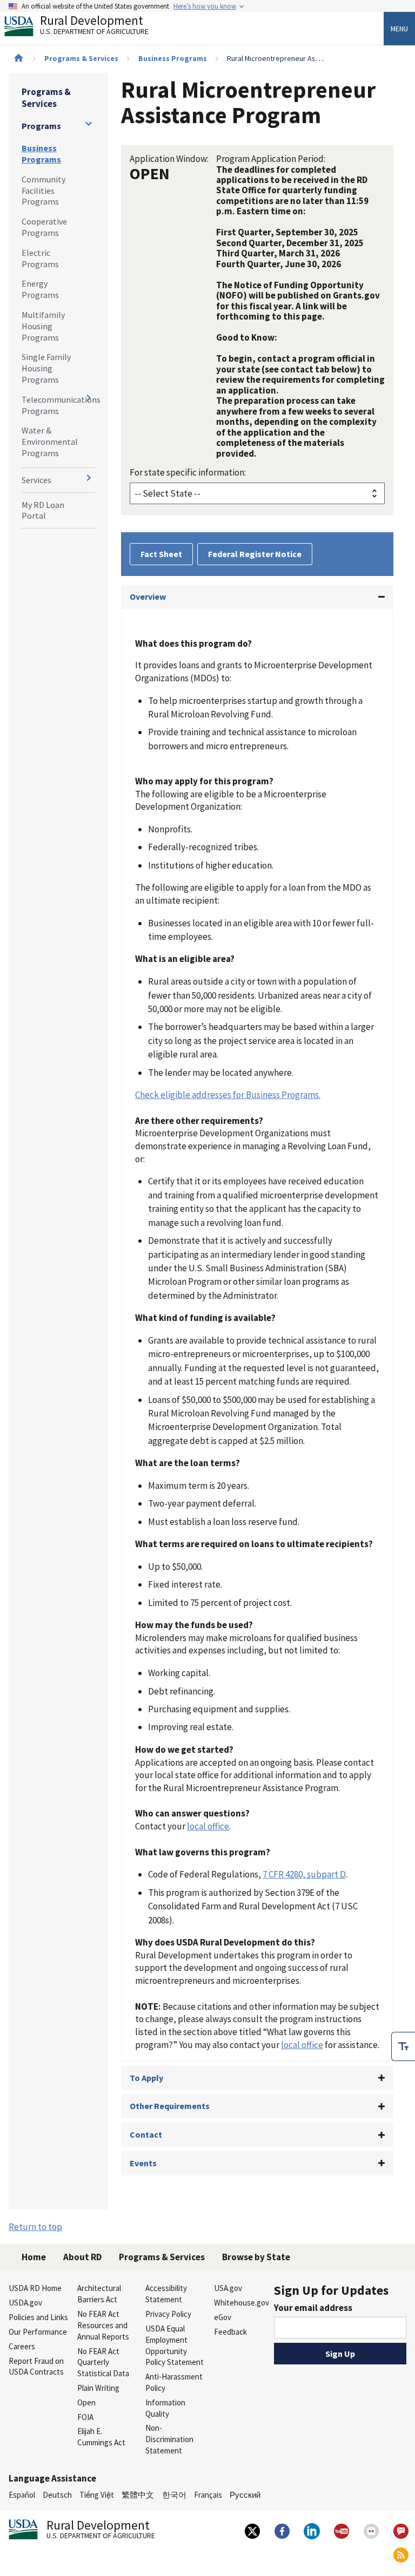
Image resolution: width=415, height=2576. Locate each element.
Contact (146, 2134)
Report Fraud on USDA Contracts (36, 2367)
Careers (22, 2346)
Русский (245, 2495)
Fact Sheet (161, 554)
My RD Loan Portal (43, 510)
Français (208, 2495)
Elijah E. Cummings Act (101, 2437)
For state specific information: (188, 472)
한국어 (174, 2495)
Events (143, 2163)
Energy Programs (40, 289)
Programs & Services (81, 58)
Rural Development (94, 26)
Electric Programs (40, 258)
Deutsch (57, 2495)
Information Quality (165, 2408)
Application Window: (169, 159)
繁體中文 (138, 2495)
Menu (399, 29)
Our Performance (38, 2332)
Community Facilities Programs (43, 191)
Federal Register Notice (255, 554)
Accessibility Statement (166, 2294)
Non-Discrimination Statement (169, 2439)
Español (22, 2495)
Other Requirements (170, 2106)
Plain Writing (98, 2388)
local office (208, 1826)
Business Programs (173, 58)
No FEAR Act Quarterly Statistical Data (103, 2363)
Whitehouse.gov (242, 2303)
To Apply (146, 2078)
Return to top (35, 2227)
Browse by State (256, 2257)
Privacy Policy (168, 2314)
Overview (148, 596)
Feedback (230, 2332)
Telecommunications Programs (58, 405)
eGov (223, 2317)
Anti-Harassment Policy (174, 2382)
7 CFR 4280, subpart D (304, 1874)
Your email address (313, 2308)
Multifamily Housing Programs (43, 326)
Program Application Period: (271, 159)
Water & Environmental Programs (50, 442)
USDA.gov (25, 2303)
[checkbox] (403, 2046)
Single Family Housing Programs (46, 368)
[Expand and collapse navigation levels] (89, 124)
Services (36, 480)
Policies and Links (38, 2317)
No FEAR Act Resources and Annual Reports (103, 2325)
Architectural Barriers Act (99, 2294)
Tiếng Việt (97, 2495)
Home (34, 2257)
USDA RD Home (35, 2288)
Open (86, 2402)
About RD (82, 2257)
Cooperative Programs (44, 227)
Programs (41, 126)
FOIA (85, 2417)
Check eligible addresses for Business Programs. (228, 1095)
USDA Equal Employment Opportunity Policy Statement (175, 2345)
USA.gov (228, 2288)
